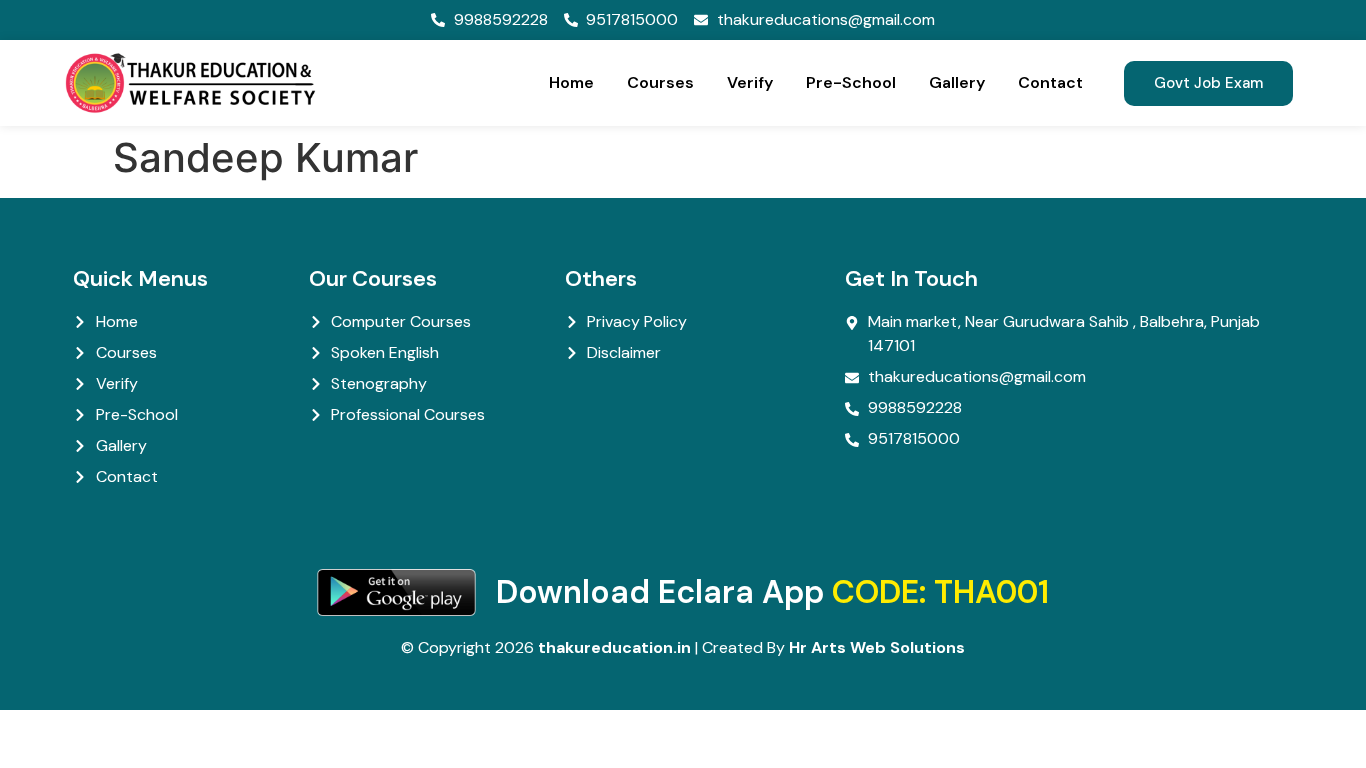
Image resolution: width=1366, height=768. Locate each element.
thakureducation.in (614, 647)
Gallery (957, 82)
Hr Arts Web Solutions (877, 647)
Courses (660, 82)
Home (571, 82)
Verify (750, 82)
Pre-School (851, 82)
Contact (1050, 82)
